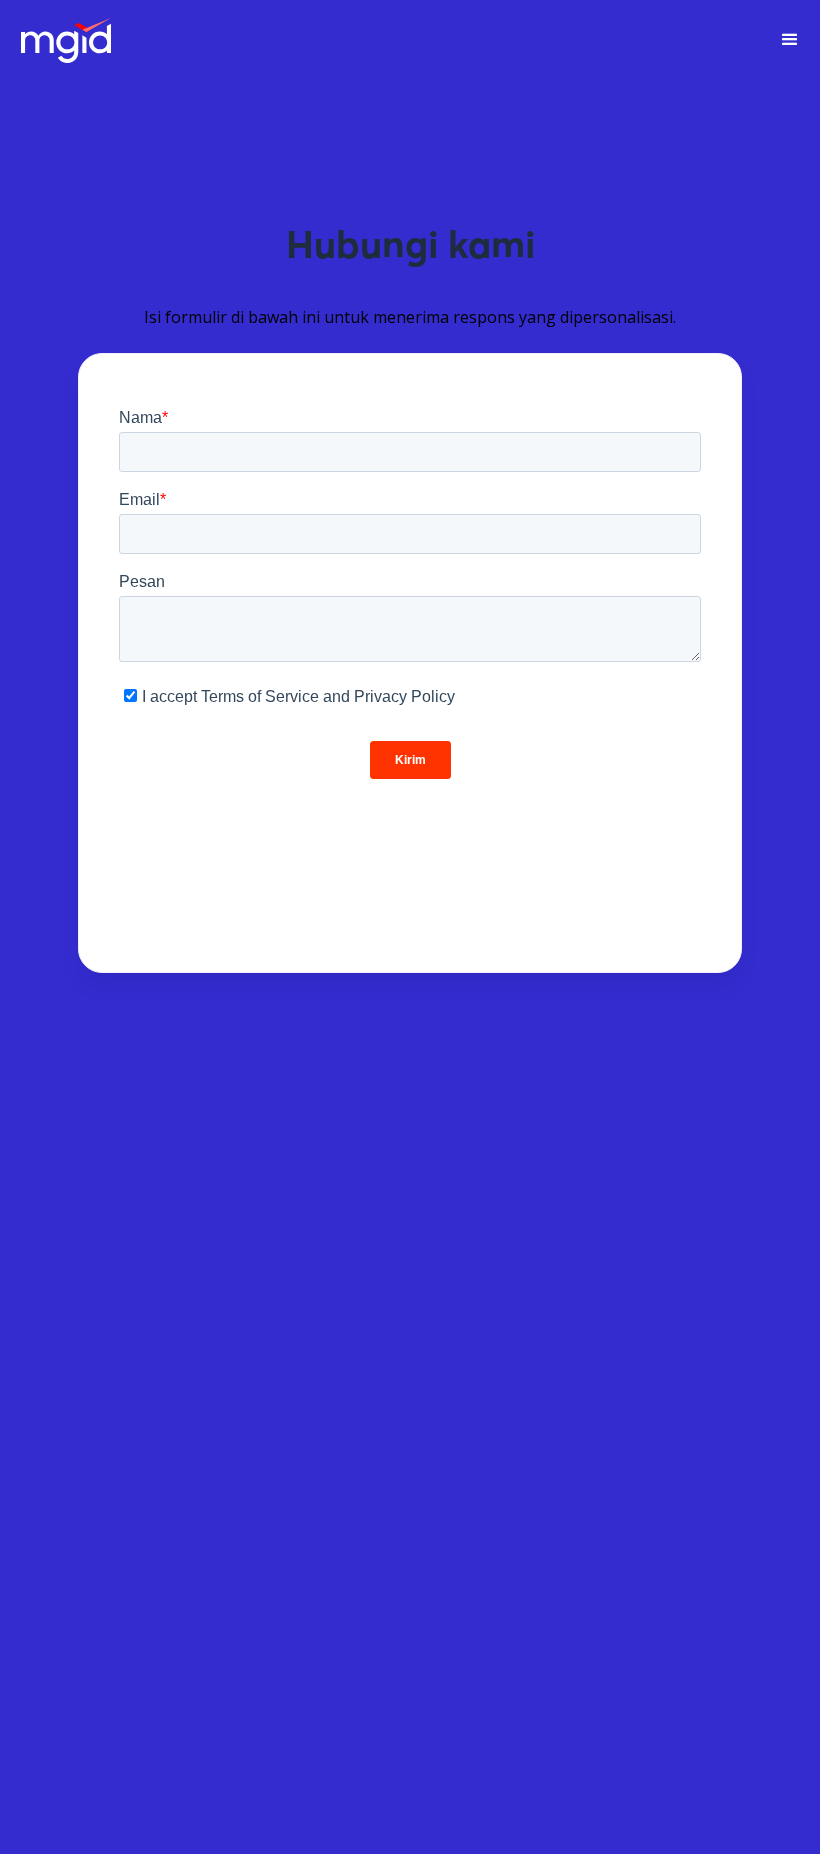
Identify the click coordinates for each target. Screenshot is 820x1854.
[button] (790, 40)
